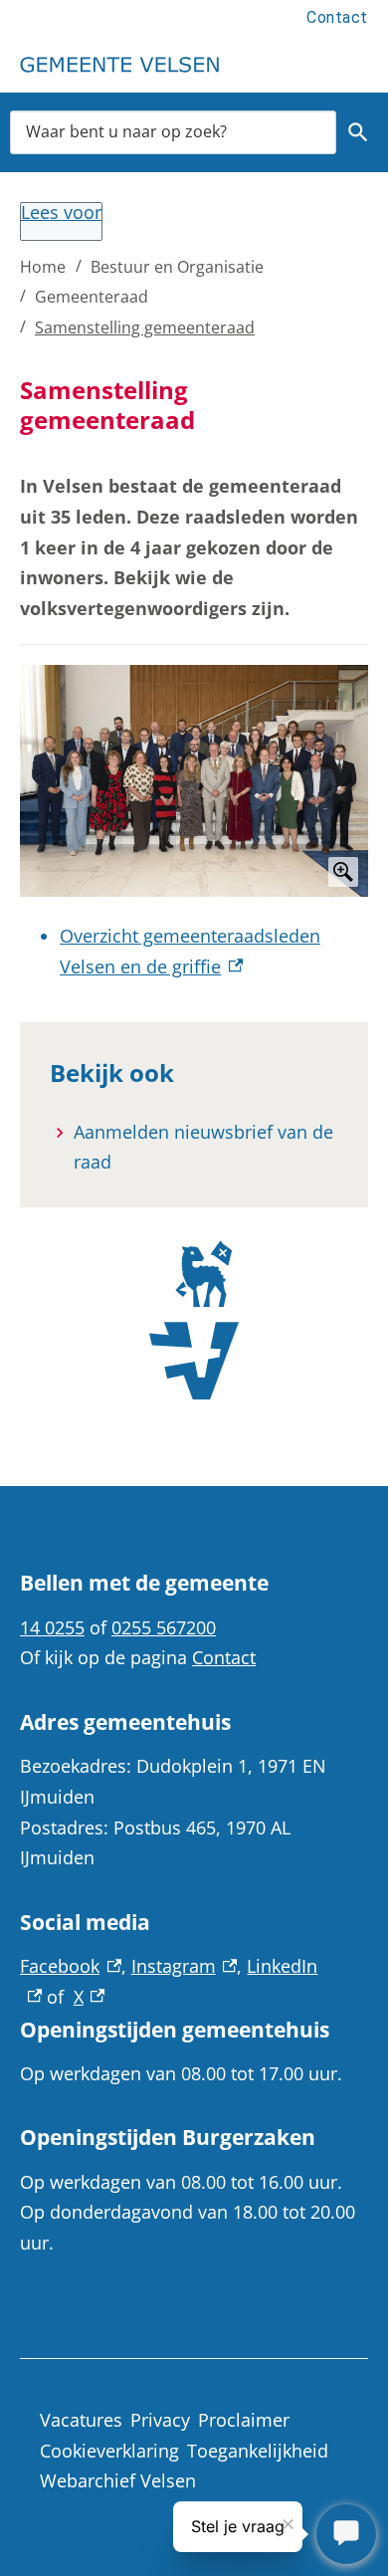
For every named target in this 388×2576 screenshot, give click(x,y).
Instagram (185, 1966)
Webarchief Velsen (118, 2480)
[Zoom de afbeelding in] (194, 781)
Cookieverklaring (109, 2451)
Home (43, 267)
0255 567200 (164, 1627)
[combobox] (173, 132)
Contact (337, 17)
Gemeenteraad (92, 297)
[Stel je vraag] (346, 2534)
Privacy (160, 2420)
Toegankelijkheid (258, 2451)
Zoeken (359, 132)
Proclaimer (244, 2420)
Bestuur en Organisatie (177, 267)
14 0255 (52, 1627)
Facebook (71, 1966)
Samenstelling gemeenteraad (145, 327)
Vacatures (81, 2420)
